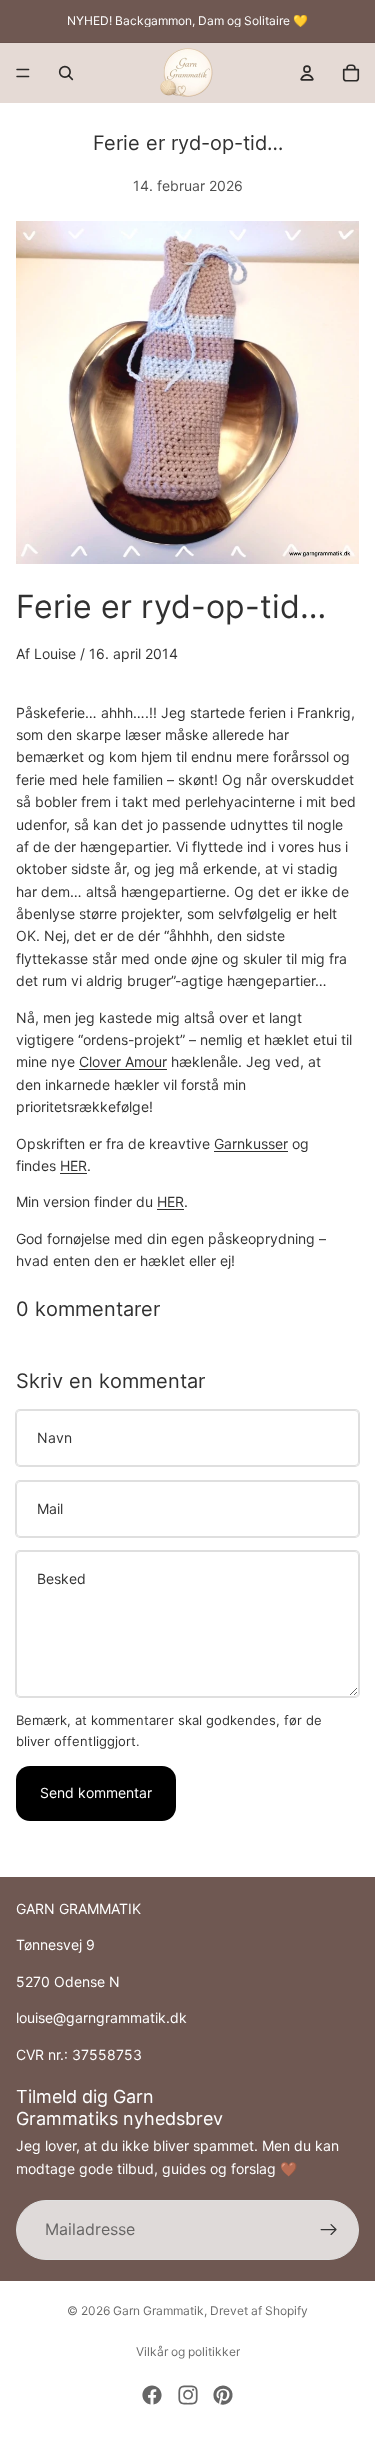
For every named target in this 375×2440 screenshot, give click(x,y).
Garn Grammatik (158, 2310)
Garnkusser (251, 1143)
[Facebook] (152, 2395)
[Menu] (23, 73)
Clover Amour (123, 1061)
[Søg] (66, 73)
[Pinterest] (223, 2395)
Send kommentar (96, 1792)
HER (73, 1165)
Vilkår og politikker (188, 2351)
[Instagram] (188, 2395)
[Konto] (307, 73)
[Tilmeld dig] (329, 2230)
